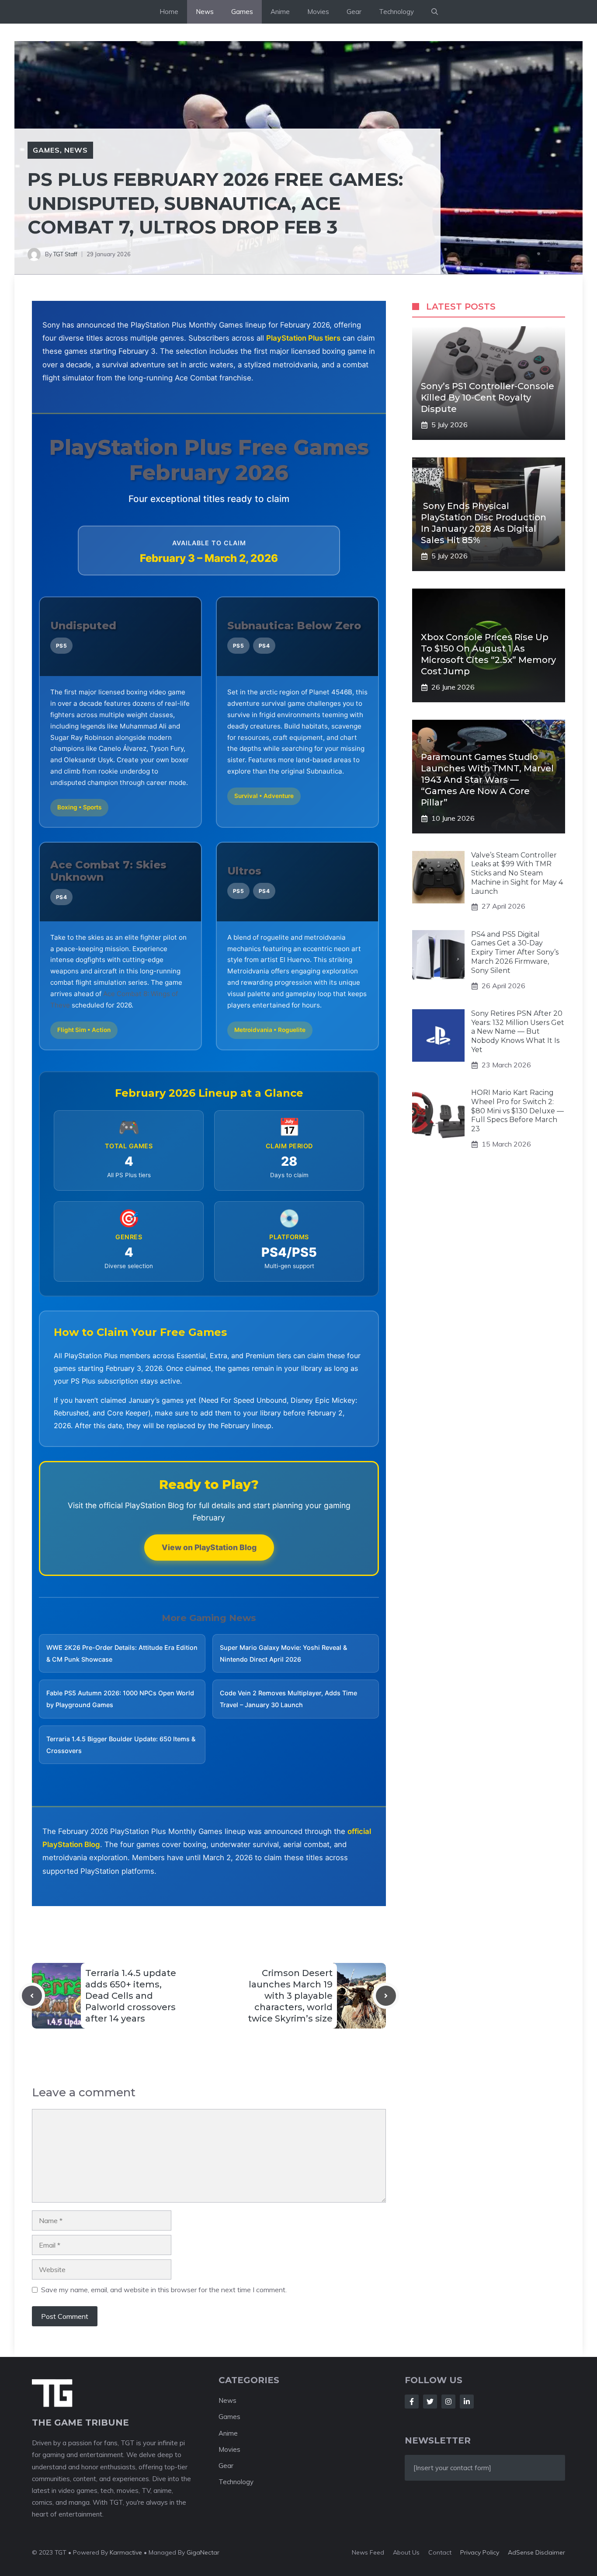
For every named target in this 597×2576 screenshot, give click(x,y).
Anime (280, 12)
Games (242, 12)
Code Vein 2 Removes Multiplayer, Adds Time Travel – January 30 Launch (288, 1699)
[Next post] (386, 1996)
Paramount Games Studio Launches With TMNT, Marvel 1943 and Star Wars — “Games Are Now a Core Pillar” (487, 780)
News (205, 12)
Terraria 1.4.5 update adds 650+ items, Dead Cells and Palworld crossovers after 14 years (131, 1996)
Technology (396, 12)
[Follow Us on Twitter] (430, 2402)
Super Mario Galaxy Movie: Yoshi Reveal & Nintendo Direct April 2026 (283, 1653)
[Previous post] (32, 1996)
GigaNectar (203, 2552)
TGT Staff (65, 254)
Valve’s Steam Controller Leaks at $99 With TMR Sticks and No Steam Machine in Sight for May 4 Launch (517, 873)
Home (169, 12)
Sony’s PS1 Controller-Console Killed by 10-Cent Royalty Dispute (488, 398)
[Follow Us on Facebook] (412, 2402)
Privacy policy (480, 2552)
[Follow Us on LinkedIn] (467, 2402)
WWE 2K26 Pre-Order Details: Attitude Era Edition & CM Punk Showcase (122, 1653)
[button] (435, 12)
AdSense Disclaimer (536, 2552)
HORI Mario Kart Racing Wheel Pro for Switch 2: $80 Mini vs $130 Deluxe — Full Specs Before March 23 (517, 1111)
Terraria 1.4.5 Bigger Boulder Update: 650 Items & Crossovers (121, 1745)
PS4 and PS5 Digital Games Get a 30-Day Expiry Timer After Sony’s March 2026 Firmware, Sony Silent (515, 952)
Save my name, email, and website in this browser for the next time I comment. (164, 2290)
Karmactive (126, 2552)
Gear (354, 12)
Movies (318, 12)
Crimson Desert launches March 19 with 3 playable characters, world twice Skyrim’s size (290, 1996)
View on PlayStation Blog (209, 1547)
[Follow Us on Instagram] (448, 2402)
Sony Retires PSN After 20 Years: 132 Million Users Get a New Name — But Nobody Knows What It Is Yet (518, 1032)
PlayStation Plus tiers (303, 338)
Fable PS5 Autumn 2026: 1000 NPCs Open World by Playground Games (120, 1699)
